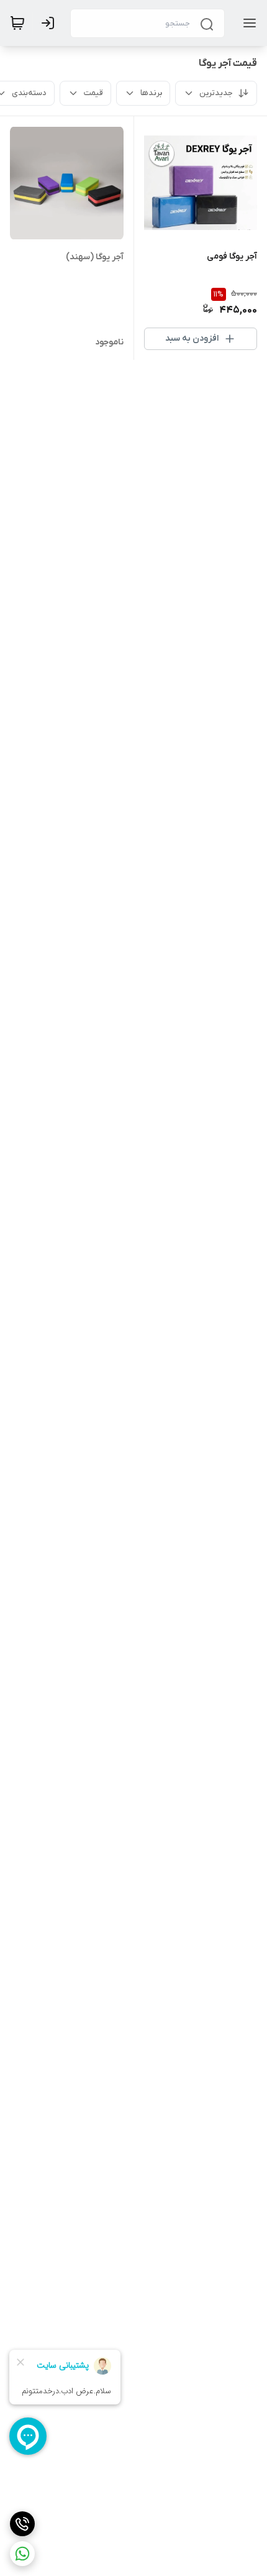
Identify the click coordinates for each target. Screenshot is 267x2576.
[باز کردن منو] (247, 23)
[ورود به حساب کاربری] (50, 23)
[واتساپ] (22, 2554)
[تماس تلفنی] (22, 2524)
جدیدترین (216, 93)
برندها (151, 93)
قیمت (93, 93)
